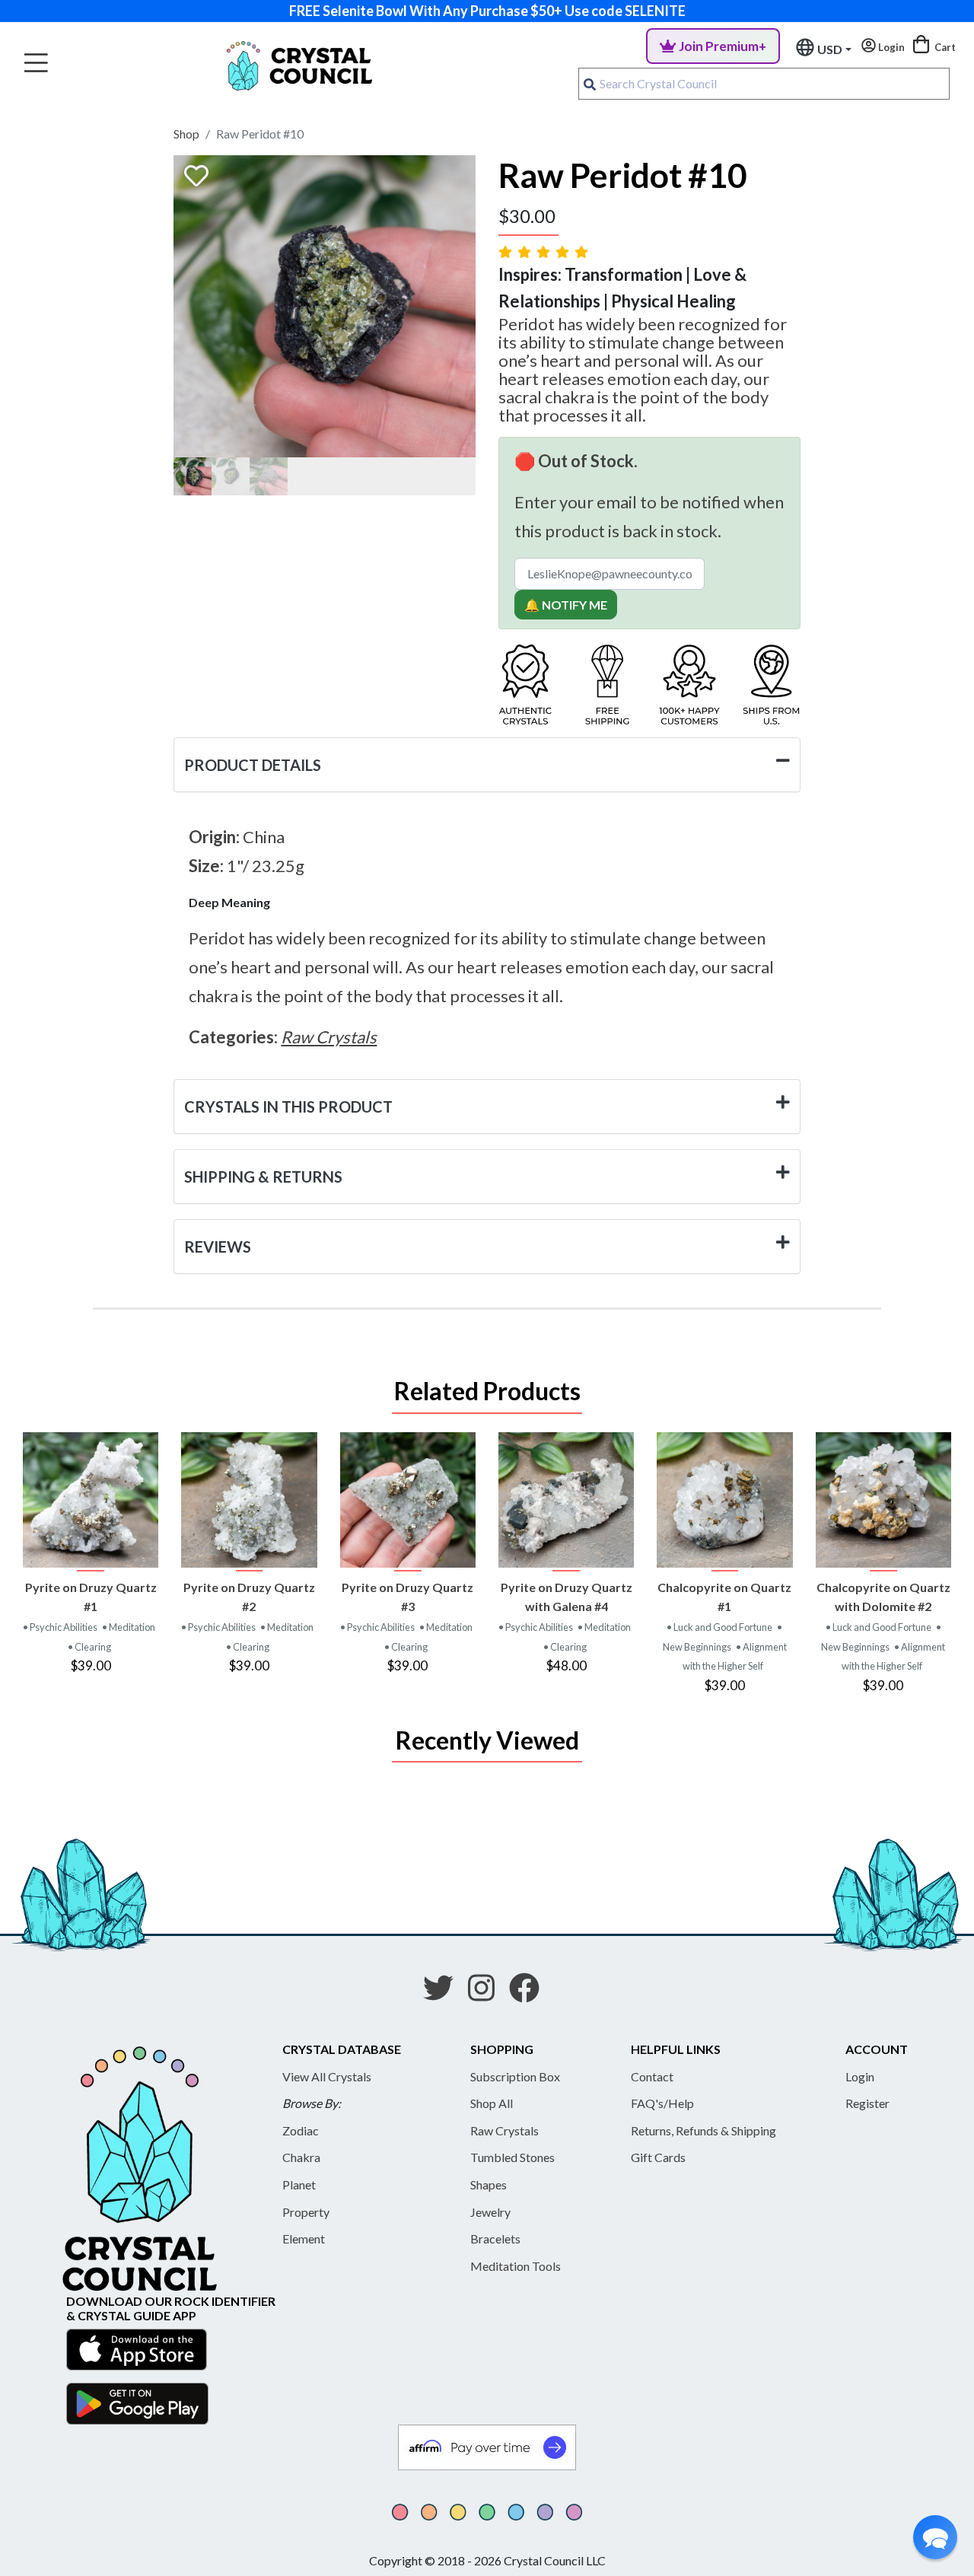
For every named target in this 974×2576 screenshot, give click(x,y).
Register (867, 2103)
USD (830, 49)
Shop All (492, 2103)
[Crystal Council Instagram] (487, 1993)
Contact (652, 2076)
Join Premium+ (723, 46)
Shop (186, 134)
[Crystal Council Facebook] (530, 1993)
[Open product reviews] (545, 252)
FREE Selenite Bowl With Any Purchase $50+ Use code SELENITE (487, 11)
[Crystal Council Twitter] (444, 1993)
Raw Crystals (505, 2130)
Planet (299, 2184)
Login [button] (890, 47)
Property (306, 2212)
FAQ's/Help (662, 2103)
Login (860, 2076)
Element (304, 2238)
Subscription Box (515, 2076)
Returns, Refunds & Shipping (703, 2130)
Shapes (489, 2184)
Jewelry (490, 2212)
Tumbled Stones (512, 2157)
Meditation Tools (516, 2266)
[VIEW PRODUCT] (91, 1500)
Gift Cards (658, 2157)
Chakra (301, 2157)
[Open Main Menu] (36, 64)
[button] (935, 2537)
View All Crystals (327, 2076)
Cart (944, 47)
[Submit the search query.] (590, 84)
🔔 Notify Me (566, 605)
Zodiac (301, 2130)
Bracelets (495, 2238)
